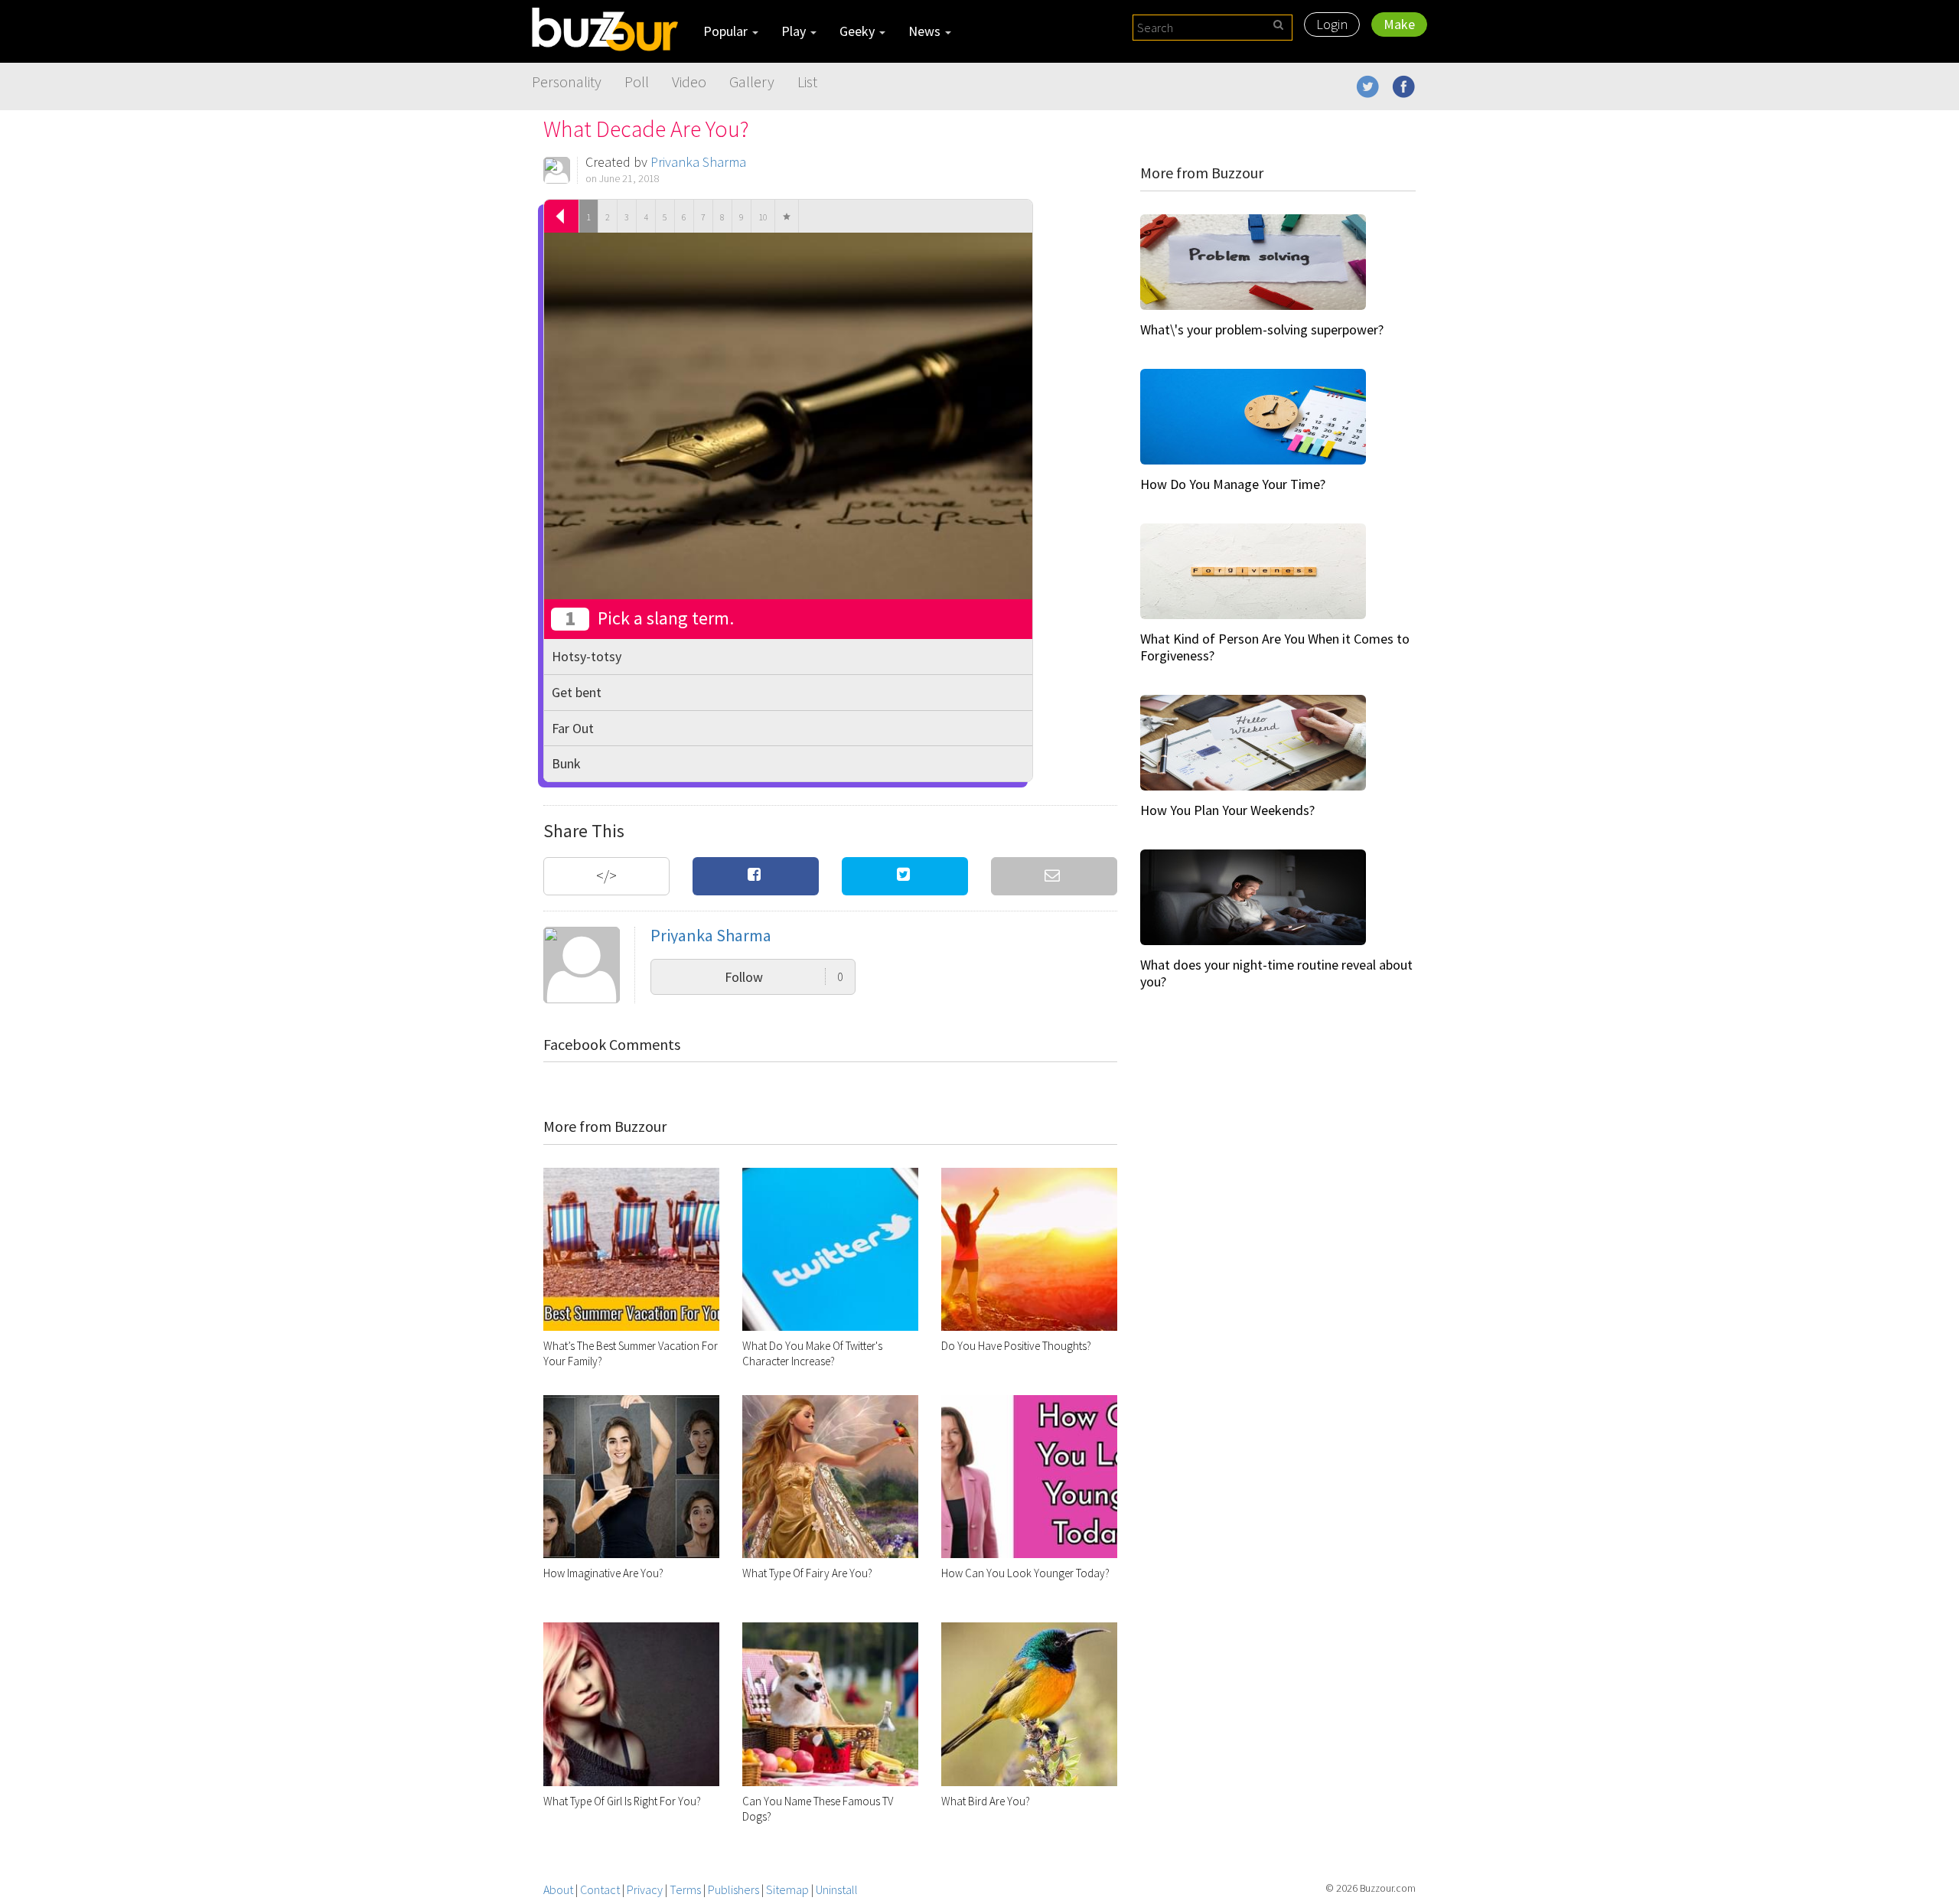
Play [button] (795, 31)
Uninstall (837, 1889)
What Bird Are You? (986, 1801)
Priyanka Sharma (698, 162)
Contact (600, 1889)
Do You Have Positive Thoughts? (1016, 1346)
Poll (637, 82)
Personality (567, 82)
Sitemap (787, 1889)
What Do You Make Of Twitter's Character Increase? (812, 1353)
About (558, 1889)
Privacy (645, 1889)
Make (1399, 24)
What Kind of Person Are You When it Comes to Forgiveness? (1275, 647)
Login (1332, 24)
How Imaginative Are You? (603, 1573)
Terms (685, 1889)
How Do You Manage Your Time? (1233, 484)
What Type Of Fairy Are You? (807, 1573)
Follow (784, 977)
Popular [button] (727, 31)
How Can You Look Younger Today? (1025, 1573)
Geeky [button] (859, 31)
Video (689, 82)
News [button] (926, 31)
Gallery (752, 82)
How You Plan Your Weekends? (1227, 810)
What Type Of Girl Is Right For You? (622, 1801)
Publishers (733, 1889)
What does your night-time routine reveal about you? (1276, 973)
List (807, 82)
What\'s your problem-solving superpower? (1262, 329)
